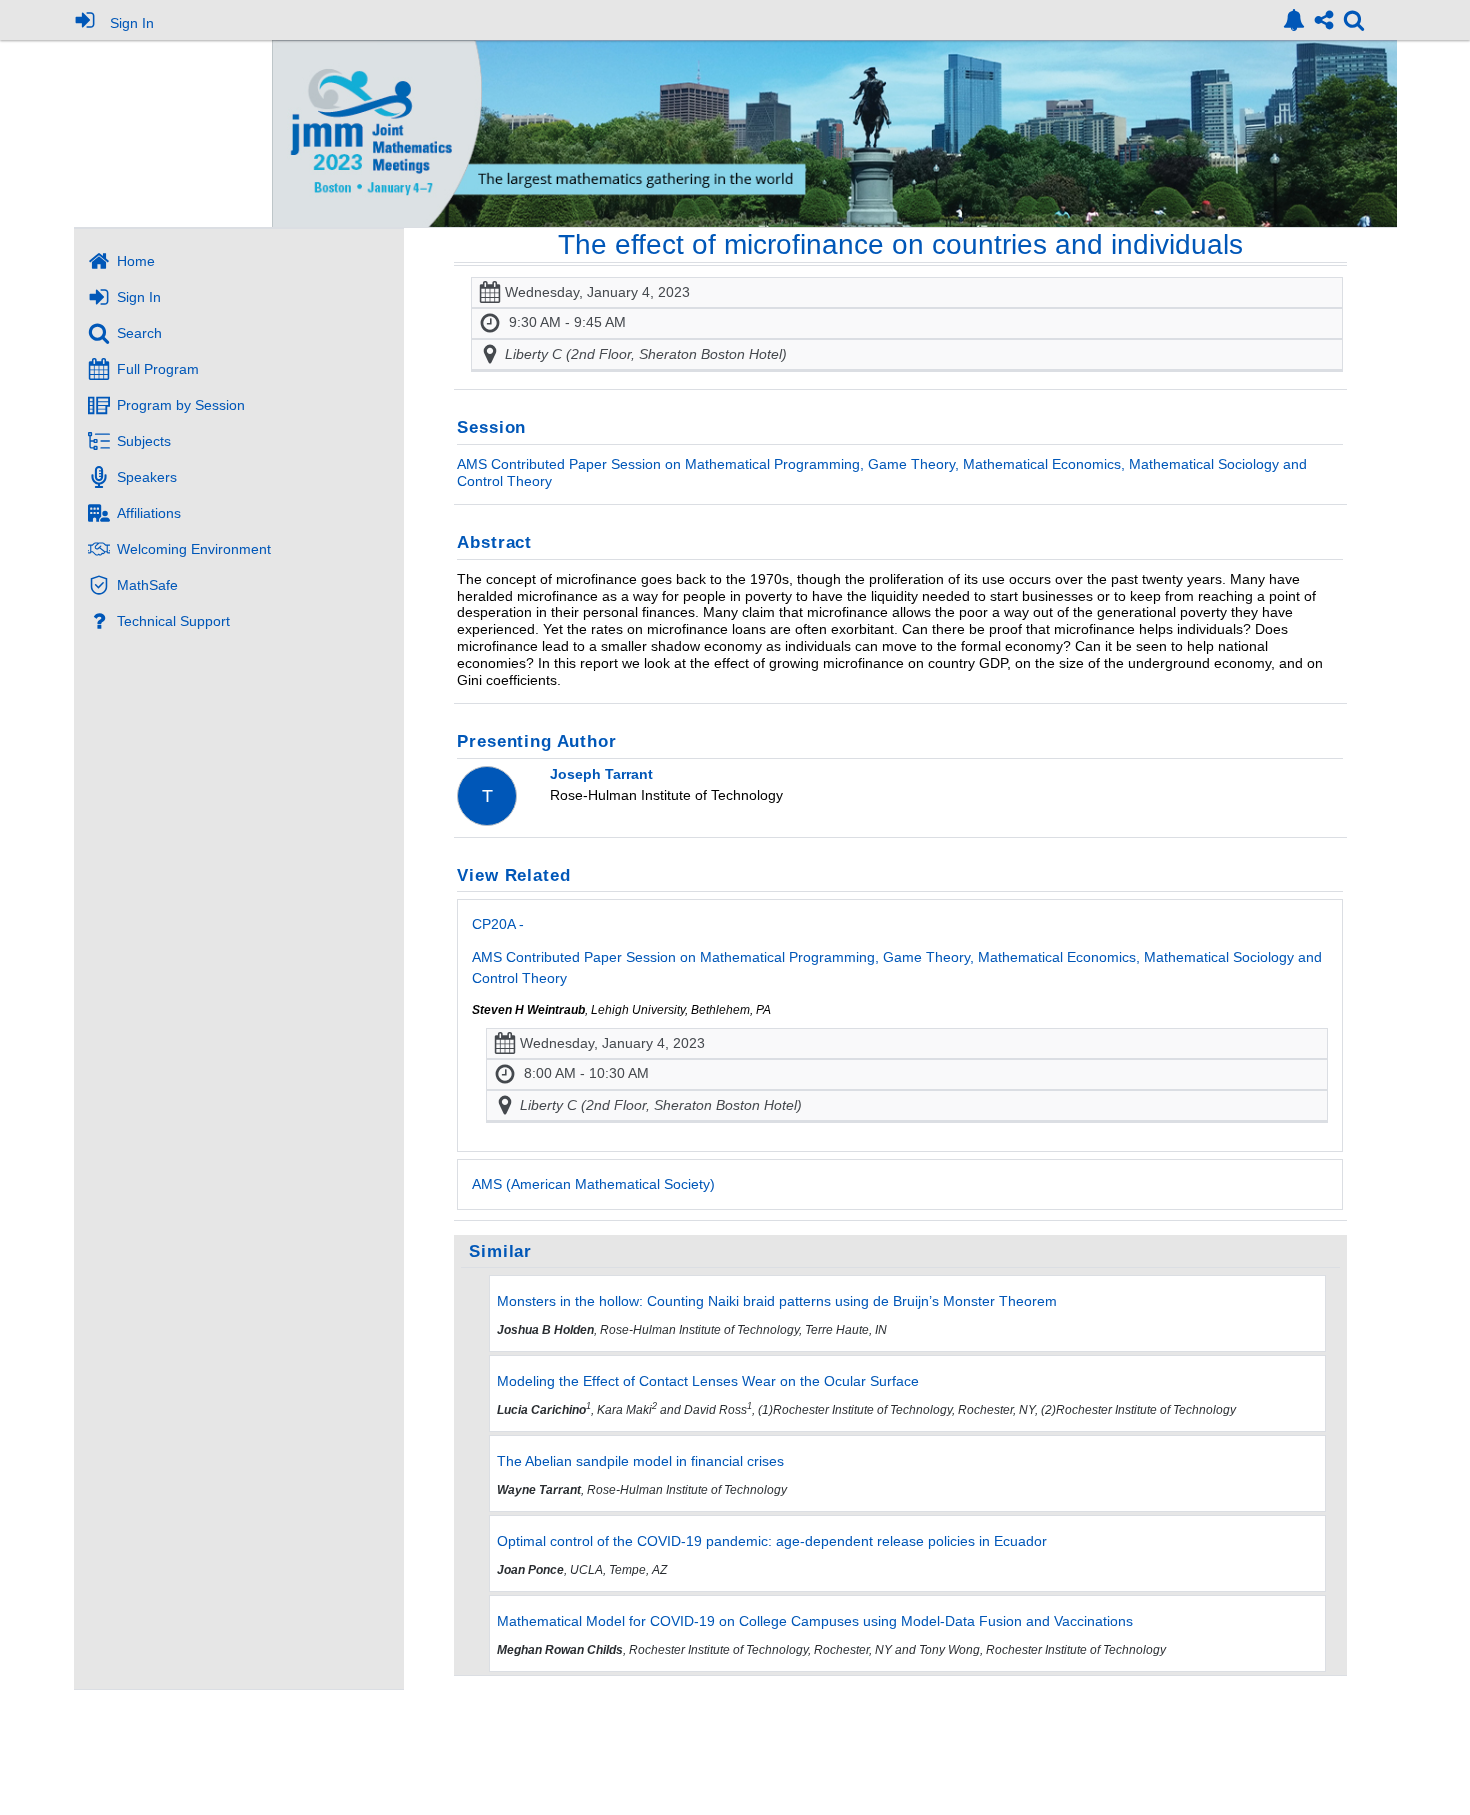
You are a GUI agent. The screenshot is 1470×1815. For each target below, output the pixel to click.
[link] (1294, 20)
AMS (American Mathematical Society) (593, 1184)
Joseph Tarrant (601, 774)
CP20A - (897, 950)
